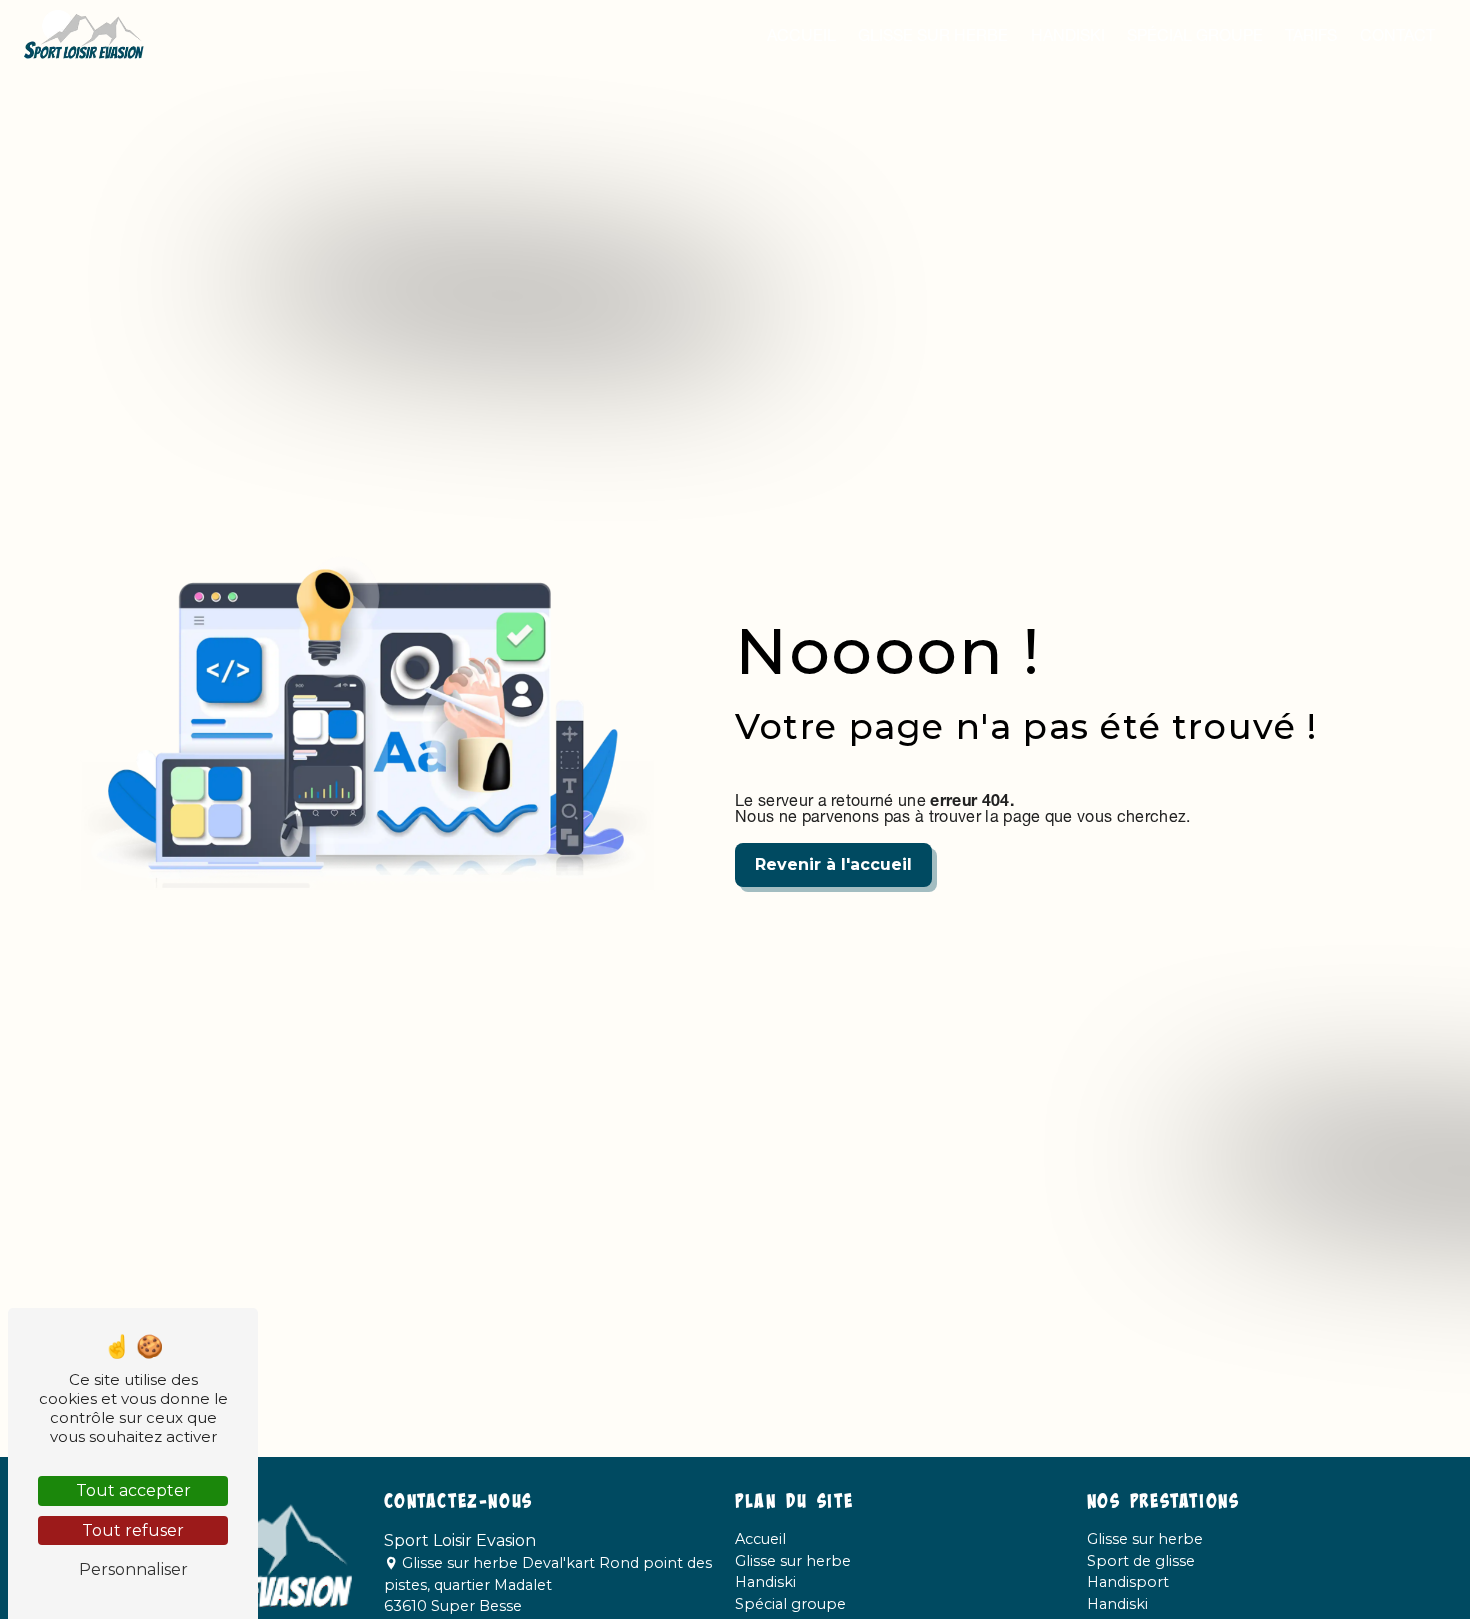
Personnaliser (133, 1569)
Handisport (1128, 1582)
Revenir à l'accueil (833, 864)
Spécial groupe (1195, 35)
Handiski (1068, 35)
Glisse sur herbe (933, 35)
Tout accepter (133, 1490)
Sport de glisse (1141, 1561)
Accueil (801, 35)
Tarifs (1311, 35)
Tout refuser (133, 1530)
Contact (1397, 35)
